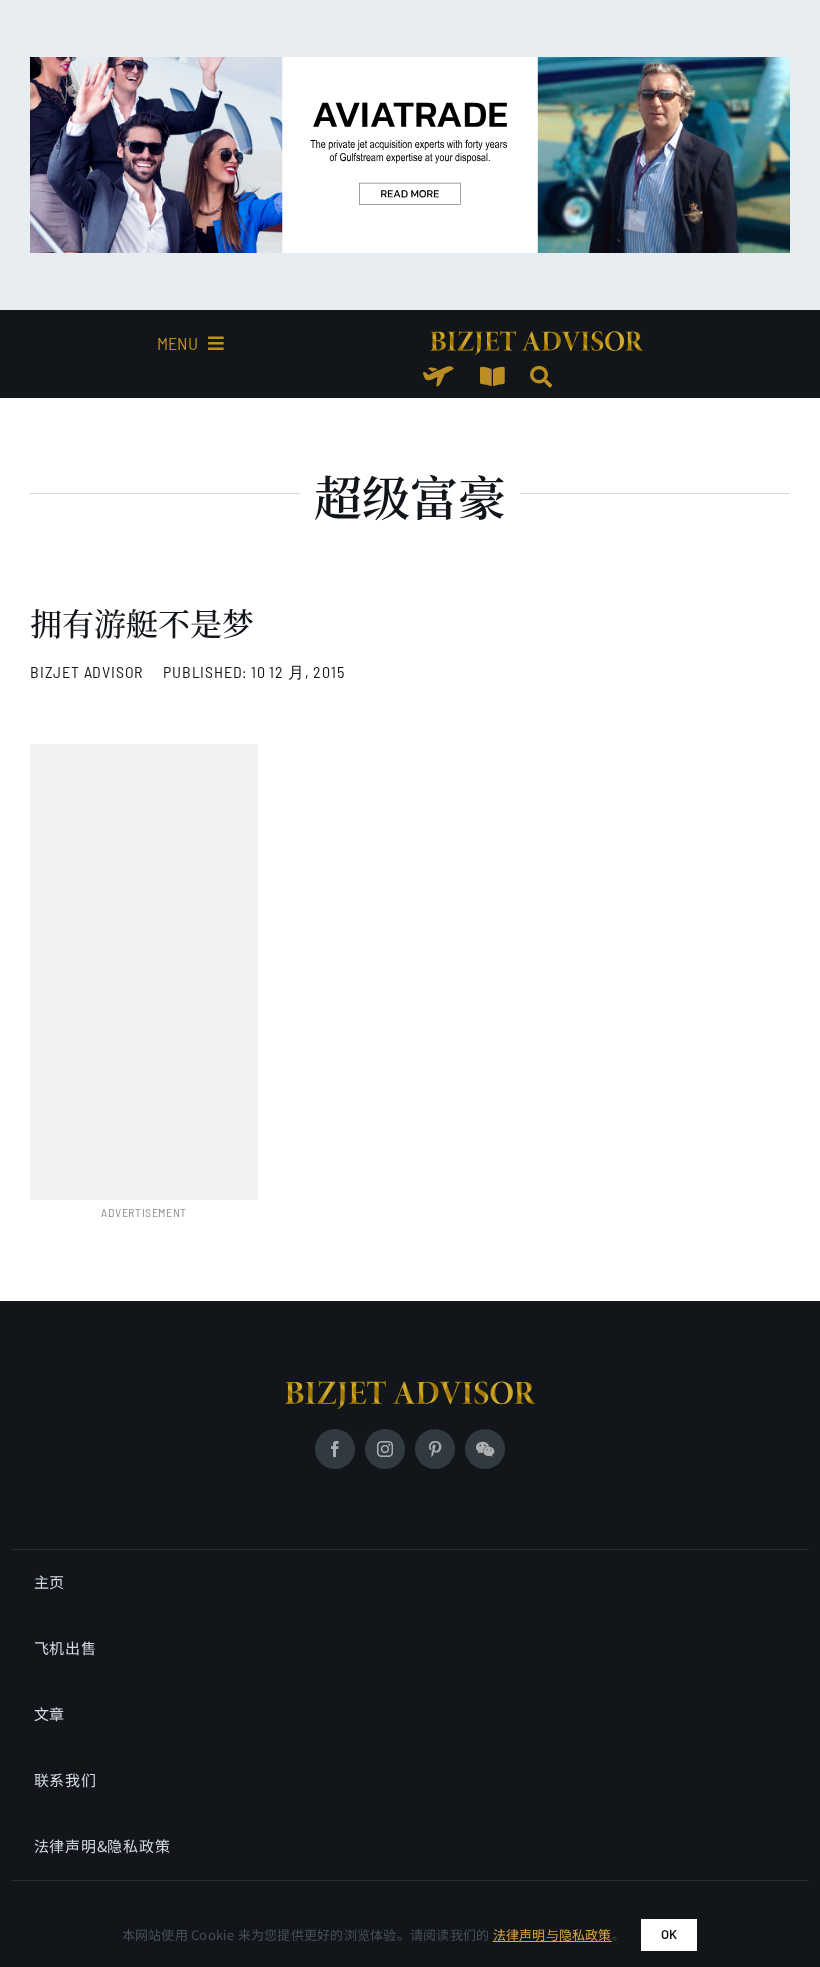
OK (669, 1934)
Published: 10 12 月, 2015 (253, 671)
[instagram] (385, 1449)
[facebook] (335, 1449)
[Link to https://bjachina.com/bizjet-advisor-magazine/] (492, 377)
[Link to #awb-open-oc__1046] (541, 377)
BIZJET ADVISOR (86, 671)
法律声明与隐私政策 (552, 1934)
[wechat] (485, 1449)
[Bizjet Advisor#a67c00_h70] (410, 1389)
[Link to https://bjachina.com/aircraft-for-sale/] (438, 377)
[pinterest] (435, 1449)
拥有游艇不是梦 (142, 622)
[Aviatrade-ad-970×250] (410, 65)
